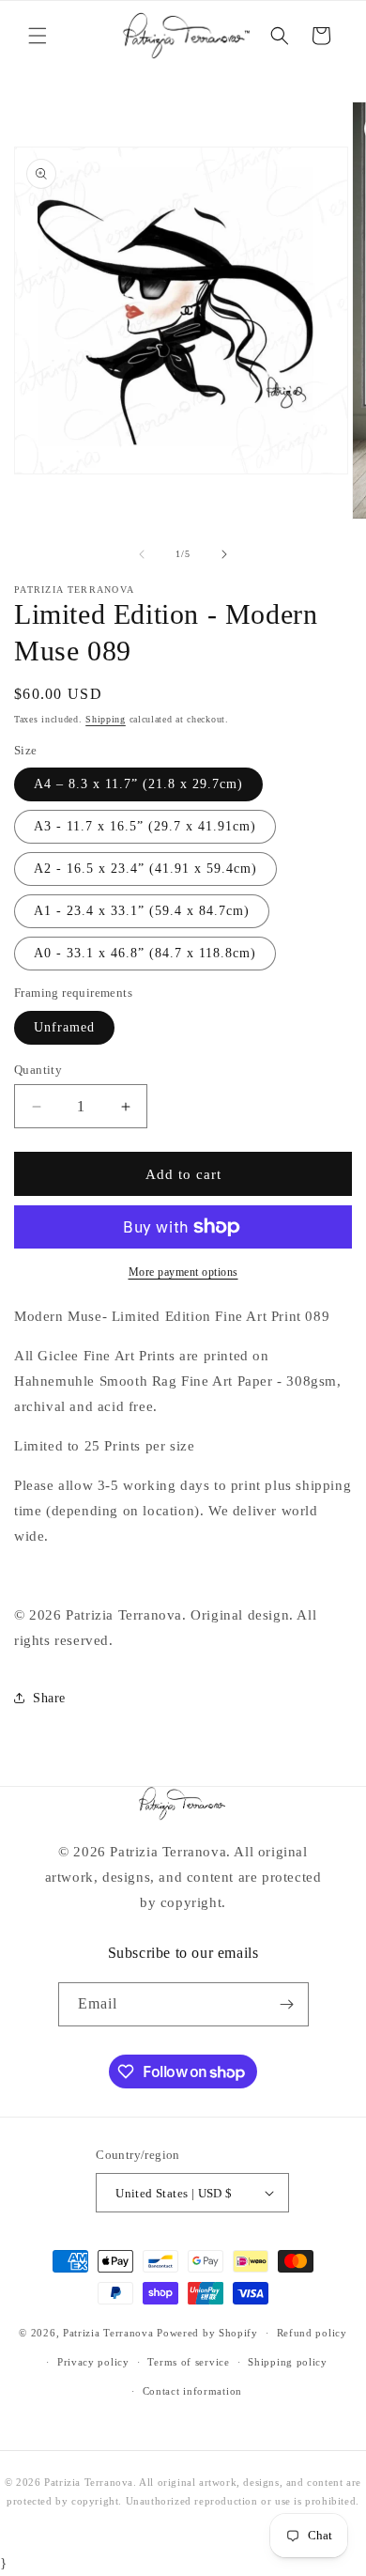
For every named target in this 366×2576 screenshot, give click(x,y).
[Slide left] (142, 554)
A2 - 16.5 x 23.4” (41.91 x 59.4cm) (145, 869)
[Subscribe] (287, 2004)
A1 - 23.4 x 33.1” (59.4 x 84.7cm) (142, 911)
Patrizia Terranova (108, 2333)
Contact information (192, 2391)
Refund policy (312, 2333)
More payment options (183, 1272)
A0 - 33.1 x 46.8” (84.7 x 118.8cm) (145, 953)
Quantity (38, 1070)
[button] (38, 36)
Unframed (64, 1027)
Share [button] (49, 1698)
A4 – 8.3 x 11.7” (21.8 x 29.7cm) (138, 784)
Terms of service (188, 2362)
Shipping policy (288, 2362)
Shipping (106, 719)
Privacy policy (93, 2362)
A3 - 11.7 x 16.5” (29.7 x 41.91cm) (145, 826)
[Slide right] (224, 554)
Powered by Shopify (207, 2333)
